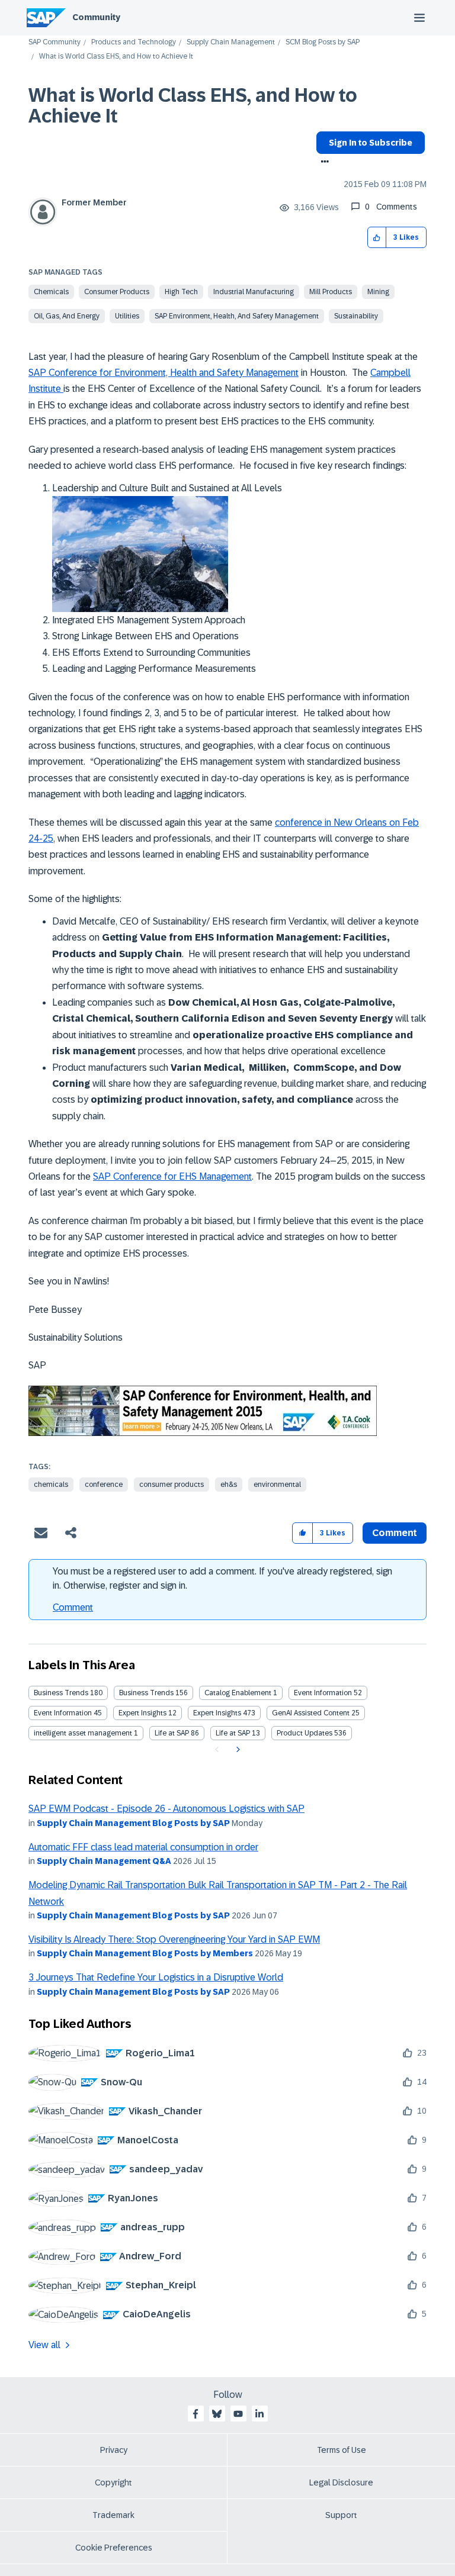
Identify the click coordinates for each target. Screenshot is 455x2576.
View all (44, 2345)
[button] (377, 238)
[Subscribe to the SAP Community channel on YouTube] (238, 2414)
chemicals (51, 1485)
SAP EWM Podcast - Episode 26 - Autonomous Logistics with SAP (166, 1809)
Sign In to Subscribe (371, 143)
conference (104, 1485)
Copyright (113, 2482)
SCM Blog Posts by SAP (323, 42)
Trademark (113, 2515)
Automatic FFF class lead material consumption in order (143, 1847)
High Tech (181, 292)
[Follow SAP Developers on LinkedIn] (259, 2414)
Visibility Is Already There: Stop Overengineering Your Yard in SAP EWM (174, 1939)
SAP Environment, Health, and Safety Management (237, 316)
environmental (277, 1485)
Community (96, 17)
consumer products (172, 1485)
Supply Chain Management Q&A (104, 1861)
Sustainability (356, 316)
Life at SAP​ (233, 1733)
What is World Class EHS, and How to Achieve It (193, 106)
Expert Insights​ (217, 1713)
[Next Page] (237, 1750)
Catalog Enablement (238, 1693)
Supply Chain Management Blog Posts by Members (145, 1953)
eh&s (229, 1485)
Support (341, 2515)
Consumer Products (117, 292)
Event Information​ (63, 1713)
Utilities (127, 316)
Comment (73, 1607)
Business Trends (61, 1693)
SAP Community (55, 42)
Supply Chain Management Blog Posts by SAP (133, 1823)
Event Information (323, 1693)
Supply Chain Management (231, 42)
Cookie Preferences (114, 2548)
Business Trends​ (146, 1693)
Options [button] (323, 163)
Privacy (114, 2450)
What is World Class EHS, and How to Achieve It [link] (116, 57)
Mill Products (331, 292)
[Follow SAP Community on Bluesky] (217, 2414)
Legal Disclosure (341, 2482)
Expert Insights (142, 1713)
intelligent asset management (83, 1733)
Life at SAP (172, 1733)
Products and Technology (134, 42)
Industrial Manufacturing (254, 292)
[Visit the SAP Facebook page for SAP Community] (196, 2414)
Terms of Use (342, 2450)
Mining (378, 292)
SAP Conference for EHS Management (172, 1176)
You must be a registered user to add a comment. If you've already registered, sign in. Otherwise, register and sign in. (222, 1578)
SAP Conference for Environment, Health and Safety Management (164, 373)
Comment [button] (395, 1533)
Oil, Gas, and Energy (67, 316)
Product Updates (305, 1733)
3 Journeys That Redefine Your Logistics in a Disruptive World (156, 1977)
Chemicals (51, 292)
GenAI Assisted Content (311, 1713)
